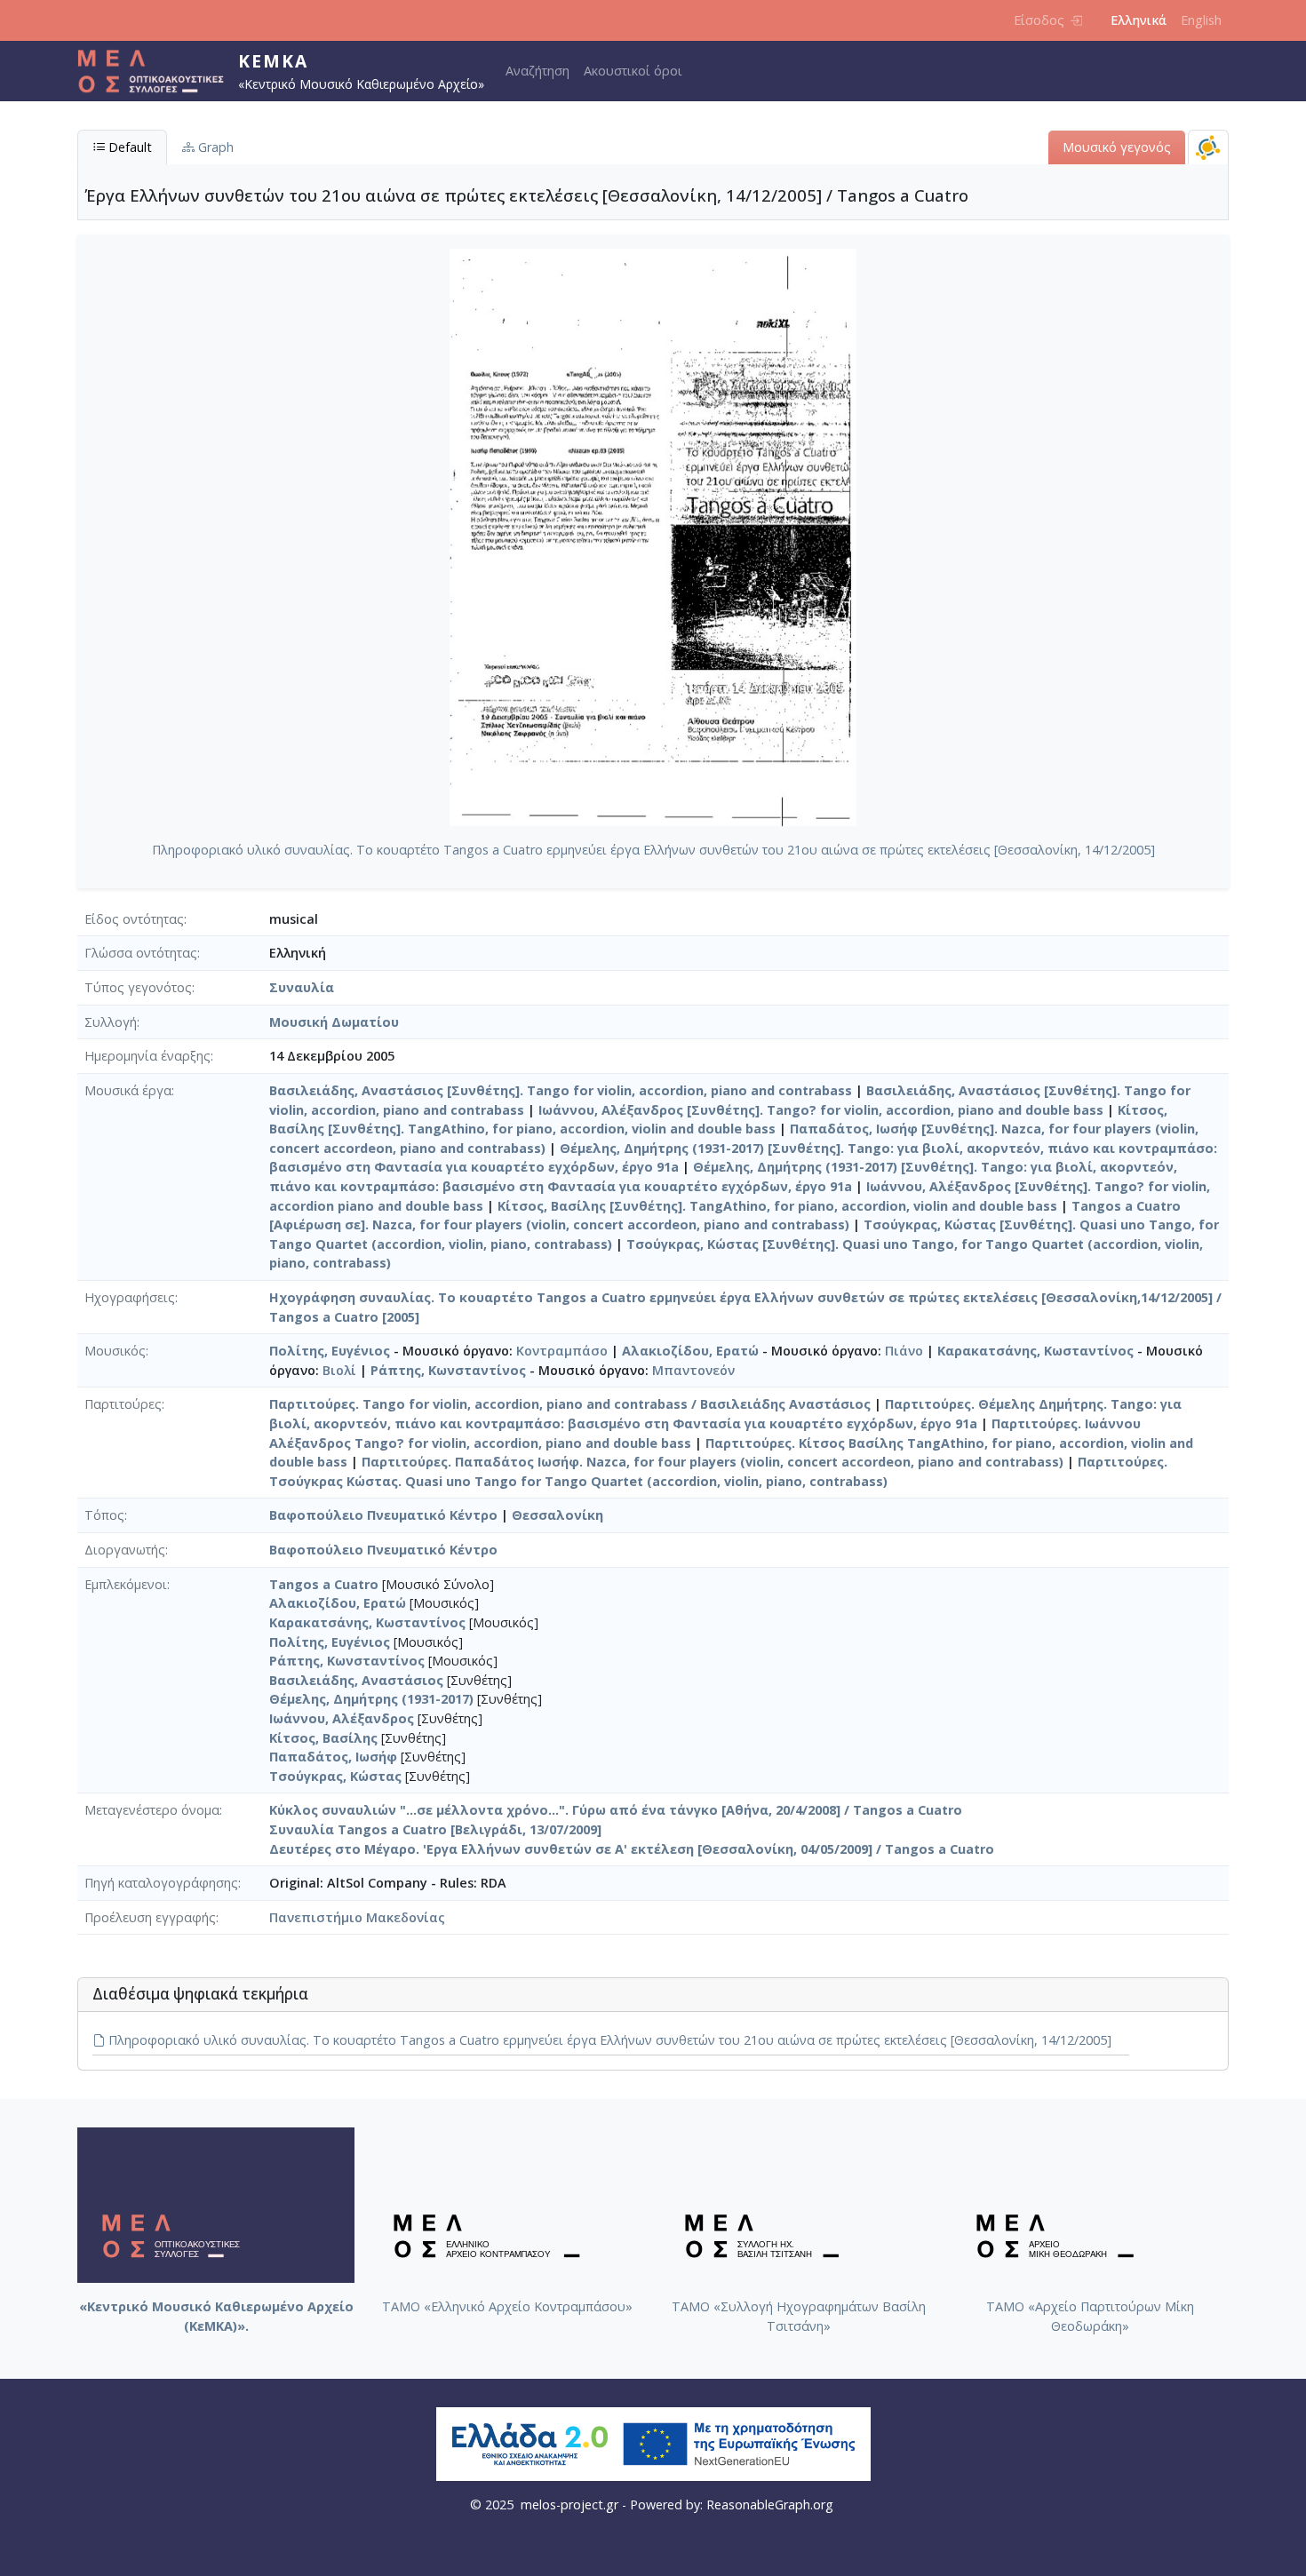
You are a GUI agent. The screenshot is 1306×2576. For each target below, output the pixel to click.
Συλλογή (111, 1022)
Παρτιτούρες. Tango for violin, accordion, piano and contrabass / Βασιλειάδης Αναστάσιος (570, 1404)
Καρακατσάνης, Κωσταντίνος (1035, 1351)
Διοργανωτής (125, 1550)
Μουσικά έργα (128, 1090)
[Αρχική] (158, 71)
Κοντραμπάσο (562, 1351)
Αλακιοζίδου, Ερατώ (690, 1351)
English (1201, 20)
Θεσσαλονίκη (557, 1515)
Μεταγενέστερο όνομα (152, 1810)
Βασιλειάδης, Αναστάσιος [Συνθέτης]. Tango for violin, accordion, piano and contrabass (561, 1090)
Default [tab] (128, 147)
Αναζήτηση (538, 71)
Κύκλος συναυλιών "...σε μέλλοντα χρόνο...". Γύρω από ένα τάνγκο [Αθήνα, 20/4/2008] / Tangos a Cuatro (616, 1810)
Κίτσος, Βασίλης (323, 1738)
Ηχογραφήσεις (130, 1297)
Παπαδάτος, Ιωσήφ (333, 1757)
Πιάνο (904, 1351)
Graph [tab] (214, 147)
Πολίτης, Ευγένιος (330, 1351)
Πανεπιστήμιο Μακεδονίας (357, 1917)
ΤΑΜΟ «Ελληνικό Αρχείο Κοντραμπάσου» (507, 2306)
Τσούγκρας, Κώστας (335, 1776)
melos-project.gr (569, 2504)
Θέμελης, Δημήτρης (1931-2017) (371, 1699)
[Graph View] (1208, 147)
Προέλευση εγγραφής (150, 1917)
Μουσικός (115, 1351)
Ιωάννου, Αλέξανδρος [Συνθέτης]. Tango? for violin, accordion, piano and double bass (821, 1110)
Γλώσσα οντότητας (141, 953)
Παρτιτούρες (123, 1404)
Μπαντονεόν (693, 1370)
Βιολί (339, 1370)
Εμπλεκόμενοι (126, 1584)
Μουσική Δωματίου (334, 1022)
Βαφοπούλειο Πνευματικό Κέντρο (383, 1515)
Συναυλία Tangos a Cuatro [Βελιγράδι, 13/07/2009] (435, 1829)
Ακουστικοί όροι (633, 71)
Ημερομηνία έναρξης (147, 1056)
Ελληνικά (1139, 20)
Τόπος (104, 1515)
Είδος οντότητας (134, 919)
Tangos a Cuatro (324, 1584)
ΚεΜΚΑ (273, 61)
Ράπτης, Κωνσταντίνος (448, 1370)
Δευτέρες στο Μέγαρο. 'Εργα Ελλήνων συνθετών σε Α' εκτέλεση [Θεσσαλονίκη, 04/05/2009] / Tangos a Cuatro (632, 1849)
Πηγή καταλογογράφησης (161, 1883)
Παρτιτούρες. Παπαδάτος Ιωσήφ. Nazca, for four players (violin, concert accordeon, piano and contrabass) (713, 1462)
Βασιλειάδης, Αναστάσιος (356, 1680)
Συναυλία (302, 987)
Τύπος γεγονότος (138, 987)
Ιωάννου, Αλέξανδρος (342, 1718)
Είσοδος (1039, 20)
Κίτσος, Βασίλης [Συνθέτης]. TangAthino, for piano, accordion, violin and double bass (777, 1206)
